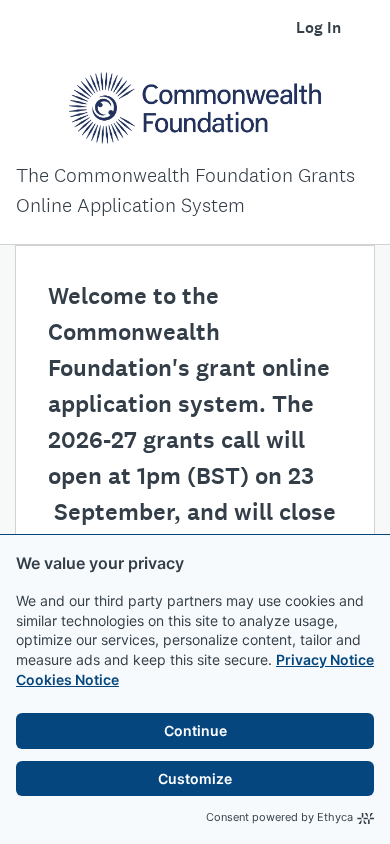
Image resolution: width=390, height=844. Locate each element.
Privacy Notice (325, 659)
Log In (318, 27)
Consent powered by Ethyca (279, 817)
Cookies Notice (67, 679)
